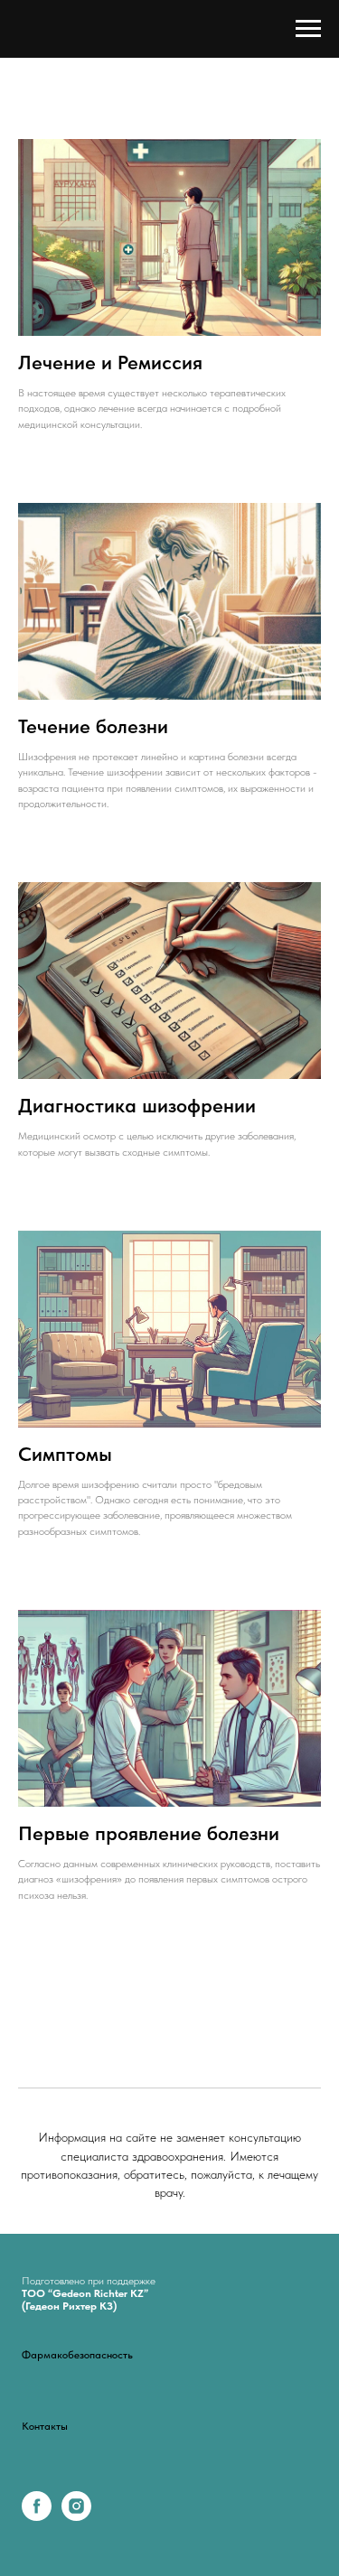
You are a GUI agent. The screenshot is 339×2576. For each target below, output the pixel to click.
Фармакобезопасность (77, 2355)
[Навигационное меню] (308, 29)
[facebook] (37, 2516)
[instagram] (76, 2516)
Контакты (45, 2426)
